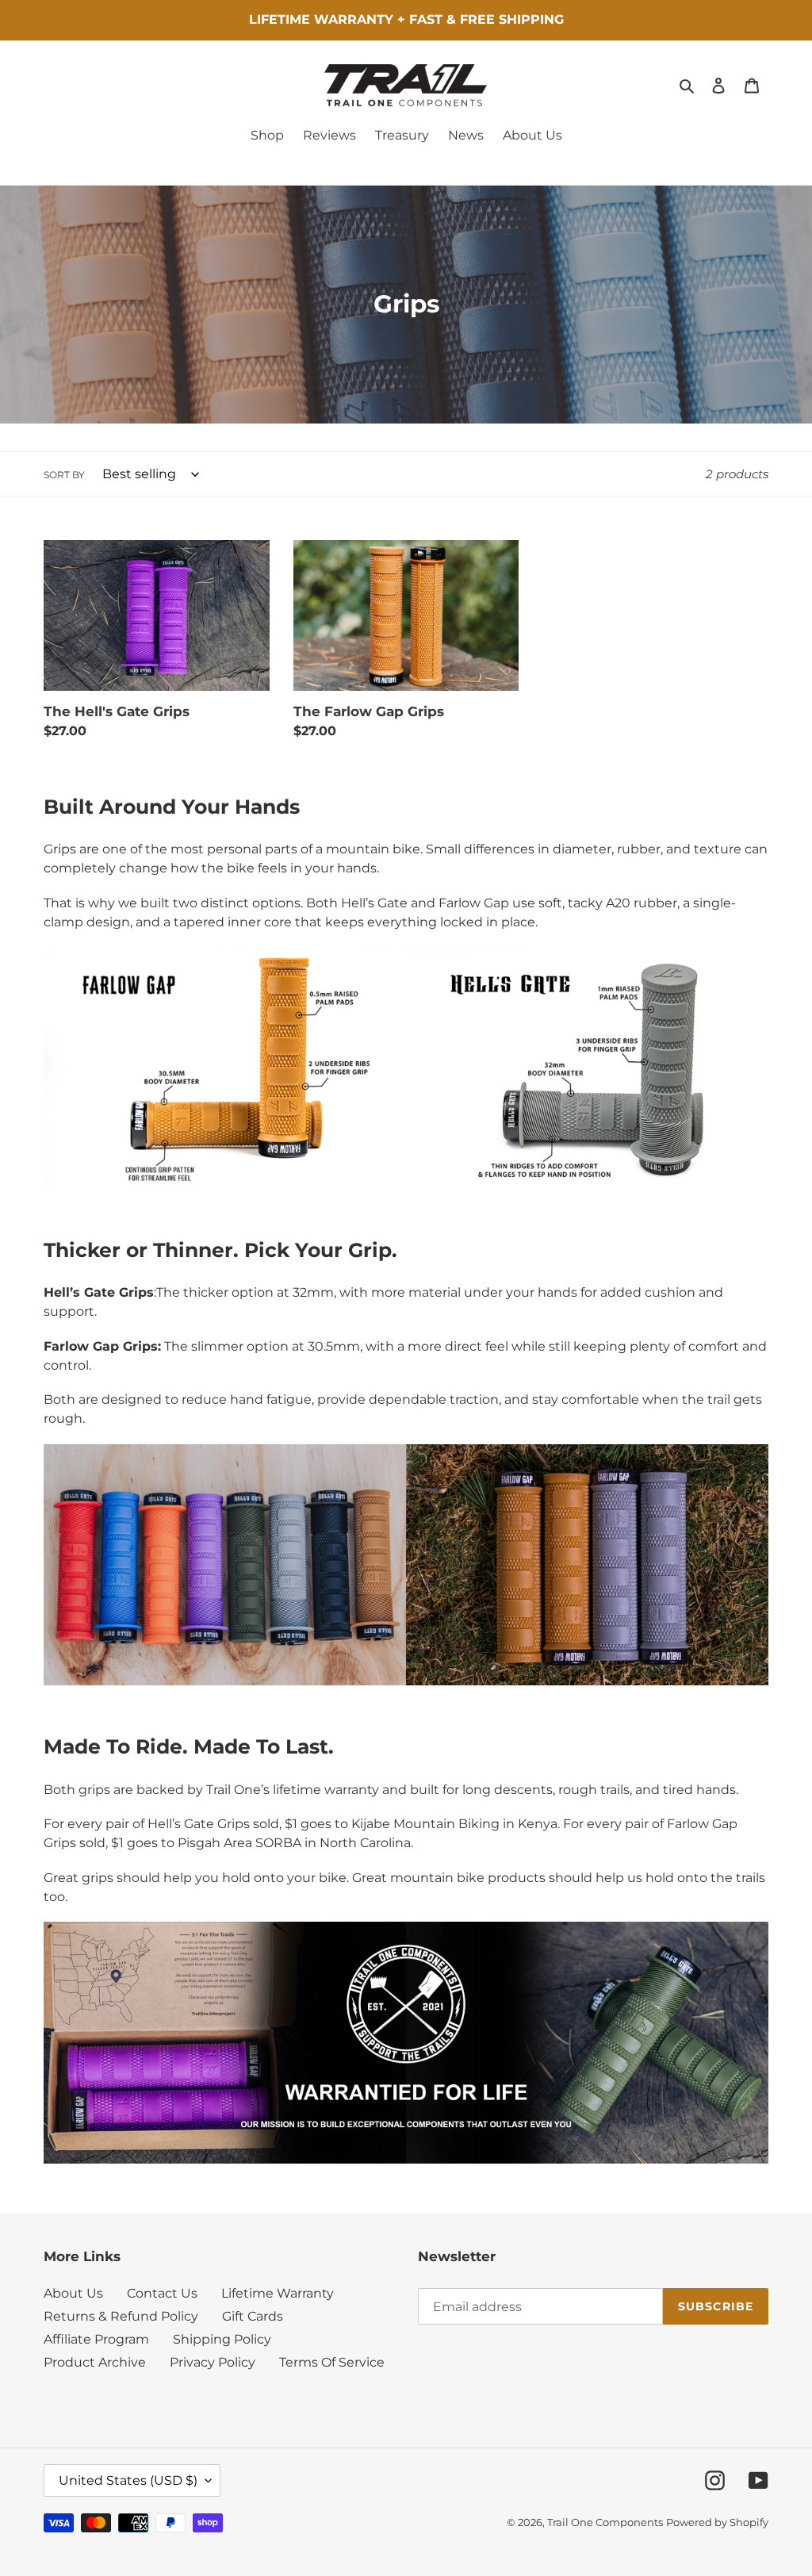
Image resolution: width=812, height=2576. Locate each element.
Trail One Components (605, 2522)
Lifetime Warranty (278, 2293)
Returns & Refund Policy (121, 2316)
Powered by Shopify (717, 2522)
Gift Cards (253, 2316)
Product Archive (95, 2362)
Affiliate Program (96, 2339)
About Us (73, 2293)
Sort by (64, 475)
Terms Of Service (332, 2362)
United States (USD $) (128, 2480)
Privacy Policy (213, 2362)
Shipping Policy (222, 2339)
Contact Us (162, 2293)
